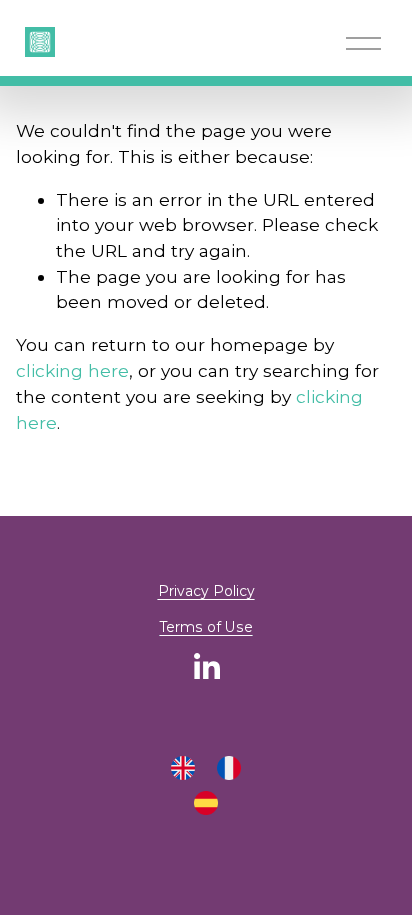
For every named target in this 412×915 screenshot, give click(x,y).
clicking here (72, 370)
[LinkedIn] (206, 667)
